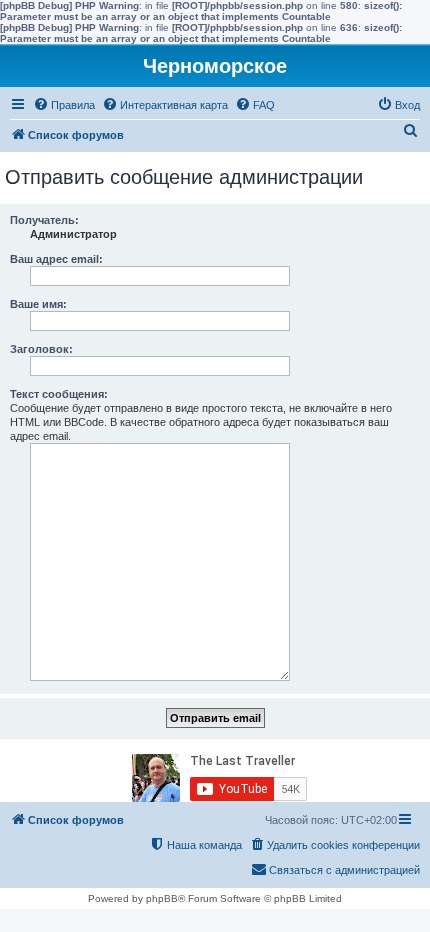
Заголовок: (41, 349)
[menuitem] (64, 105)
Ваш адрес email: (56, 259)
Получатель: (44, 220)
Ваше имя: (38, 304)
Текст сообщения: (59, 394)
